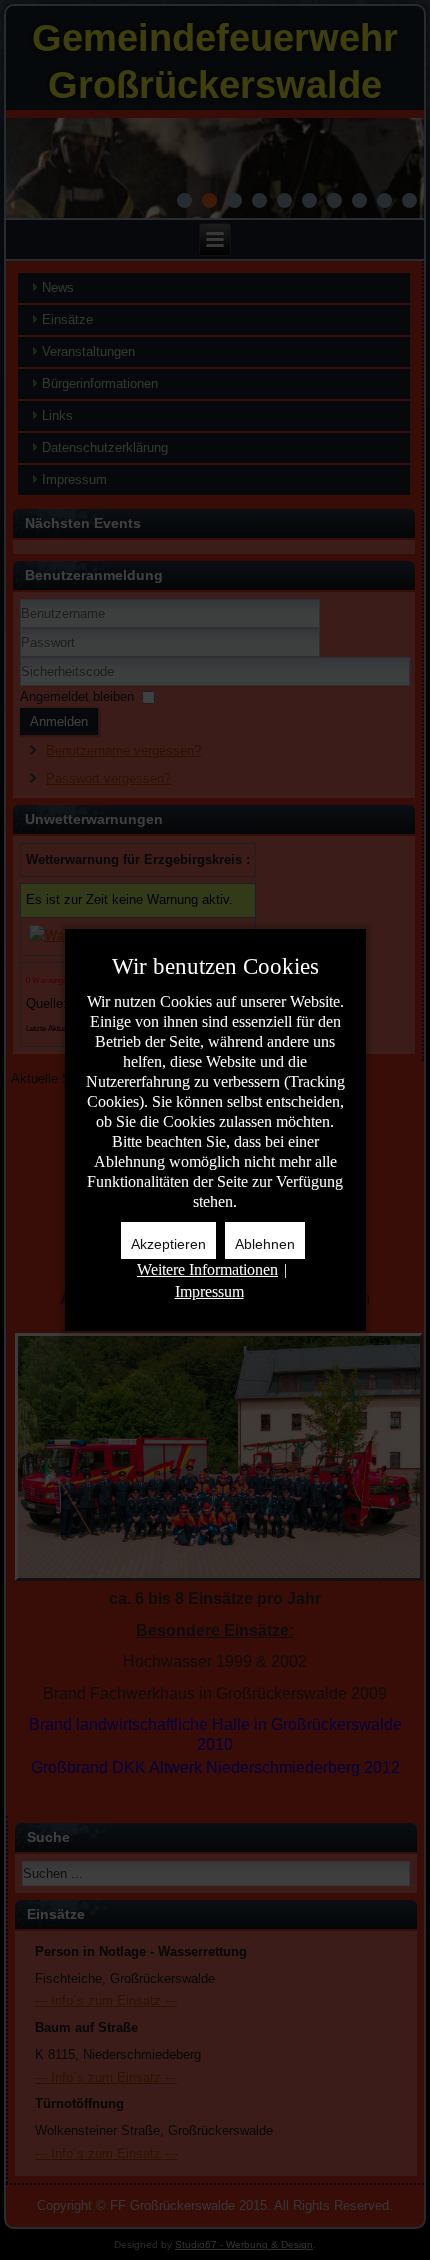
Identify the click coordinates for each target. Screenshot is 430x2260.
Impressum (209, 1291)
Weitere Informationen (207, 1269)
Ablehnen (265, 1244)
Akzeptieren (168, 1244)
